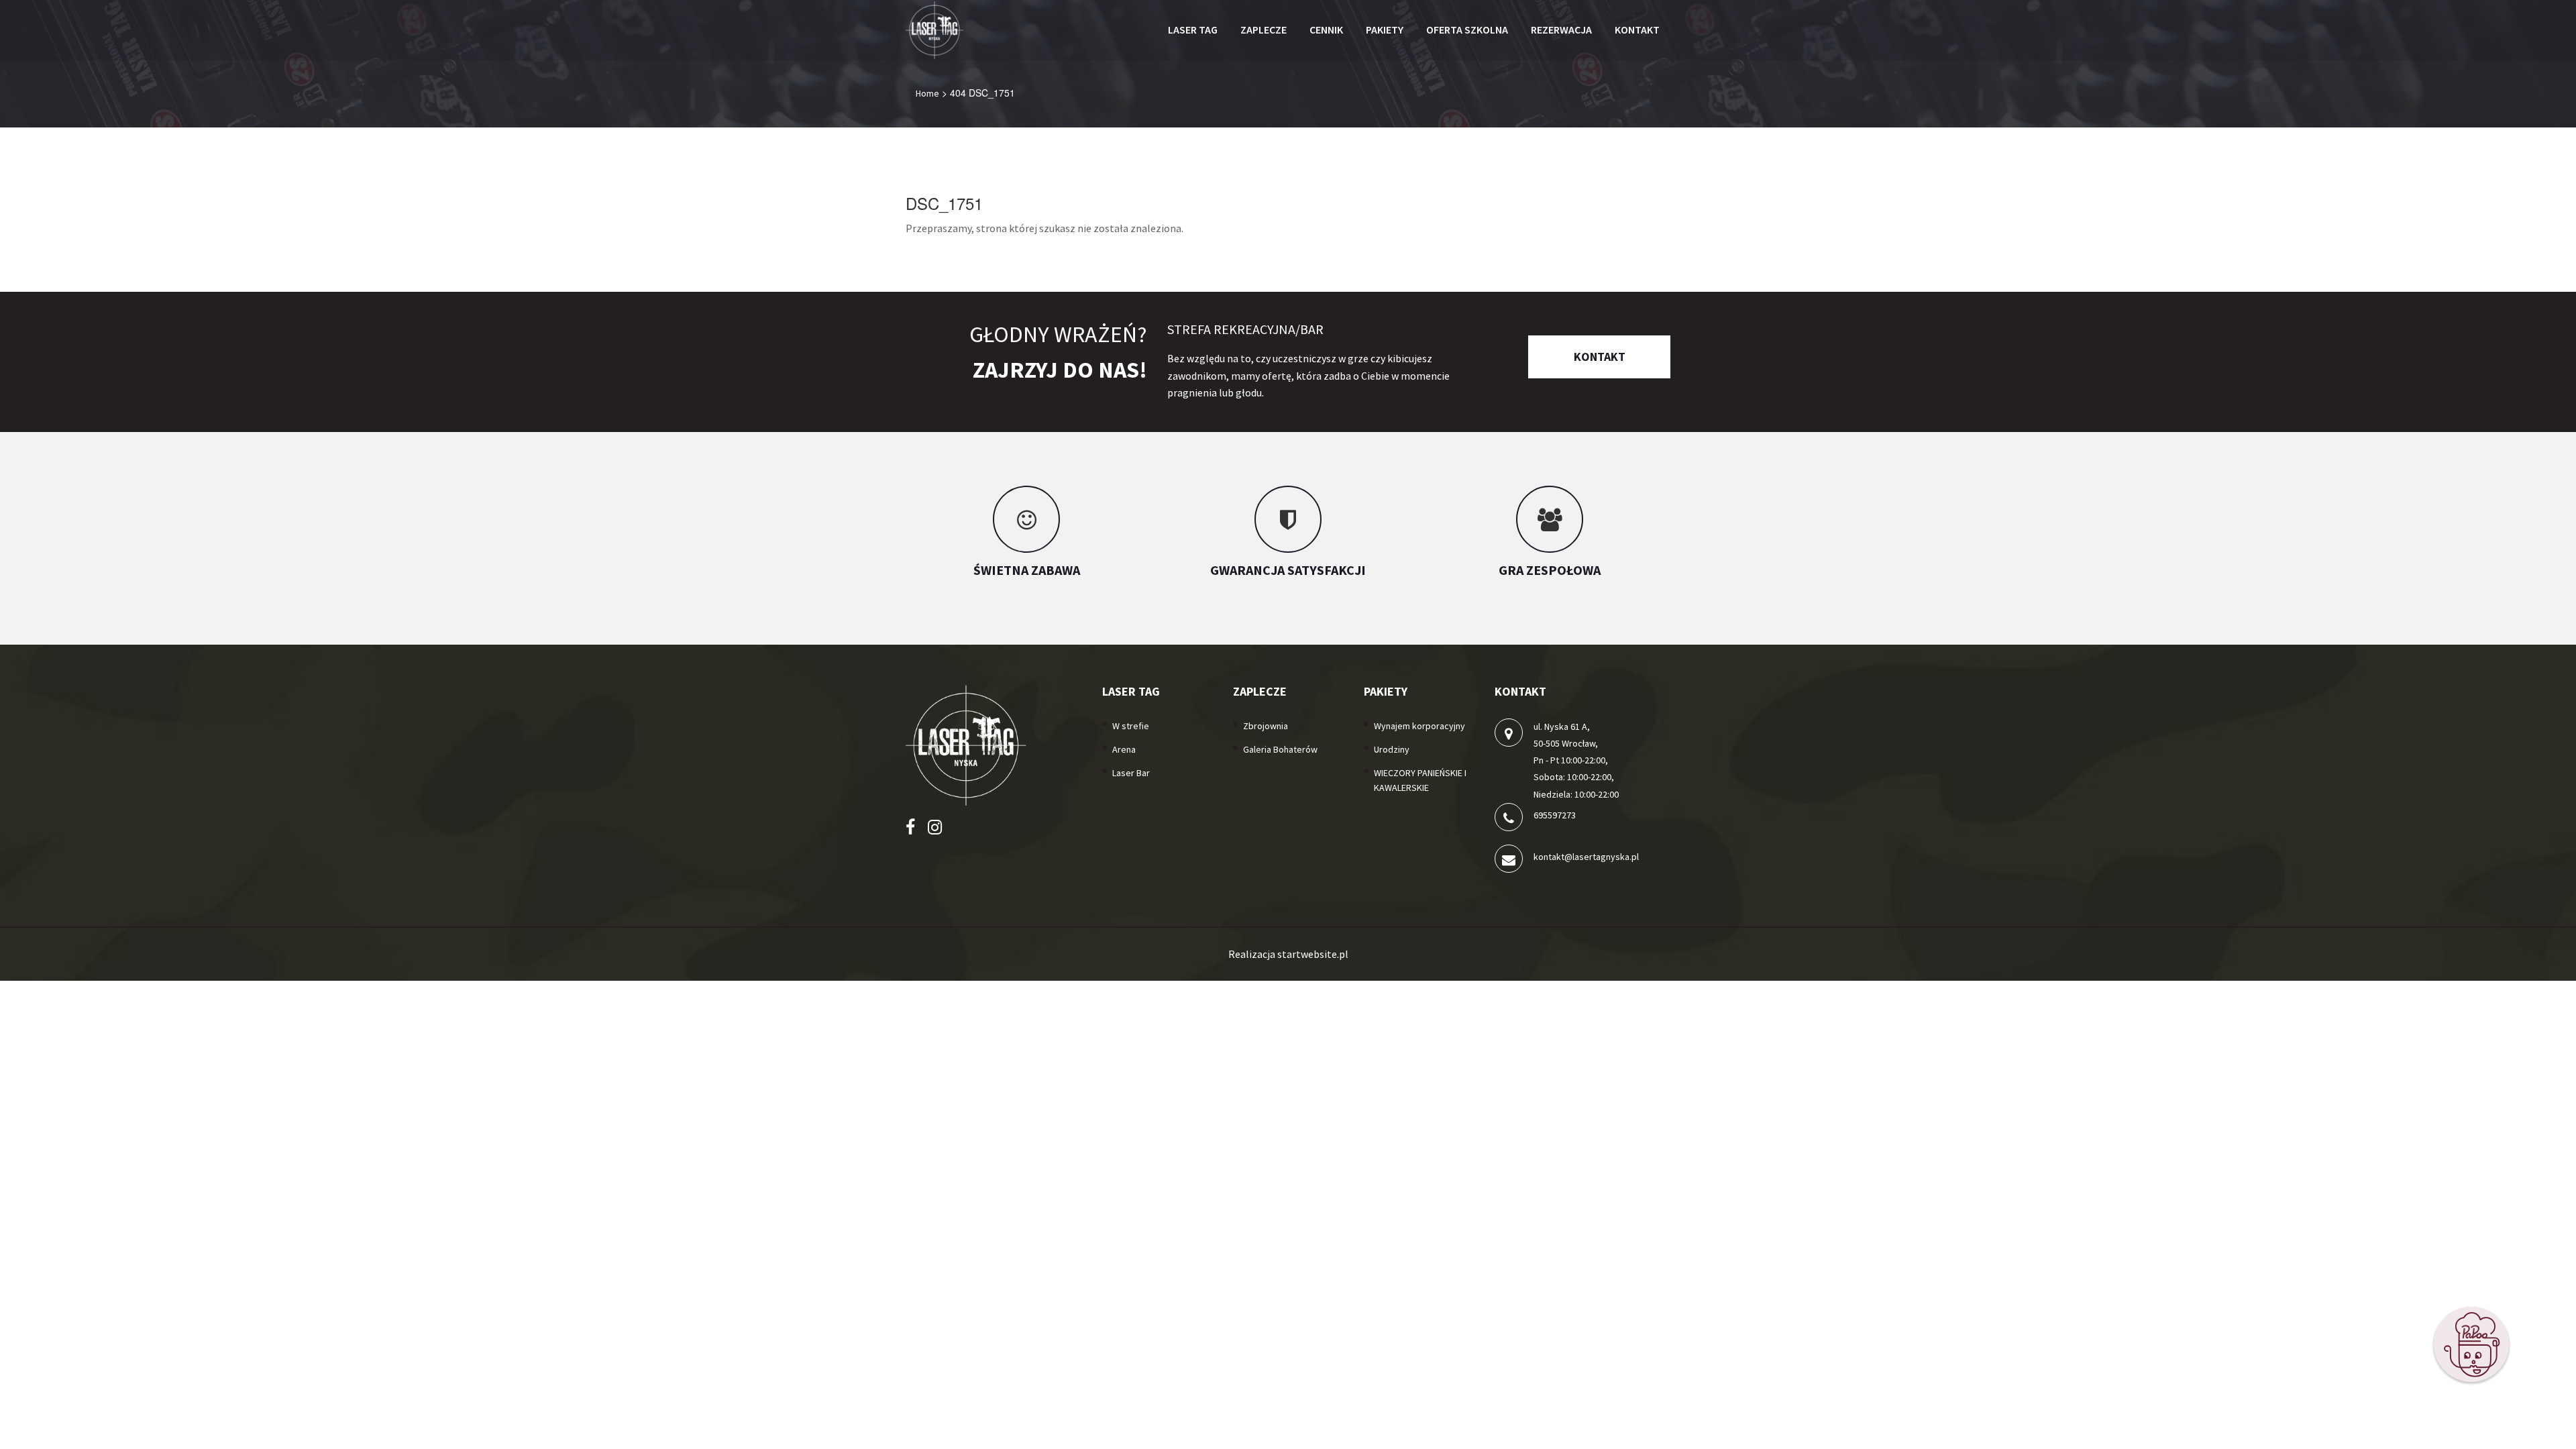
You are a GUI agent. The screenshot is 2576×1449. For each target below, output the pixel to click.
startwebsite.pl (1313, 954)
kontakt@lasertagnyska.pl (1586, 857)
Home (927, 93)
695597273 (1555, 815)
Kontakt (1600, 357)
